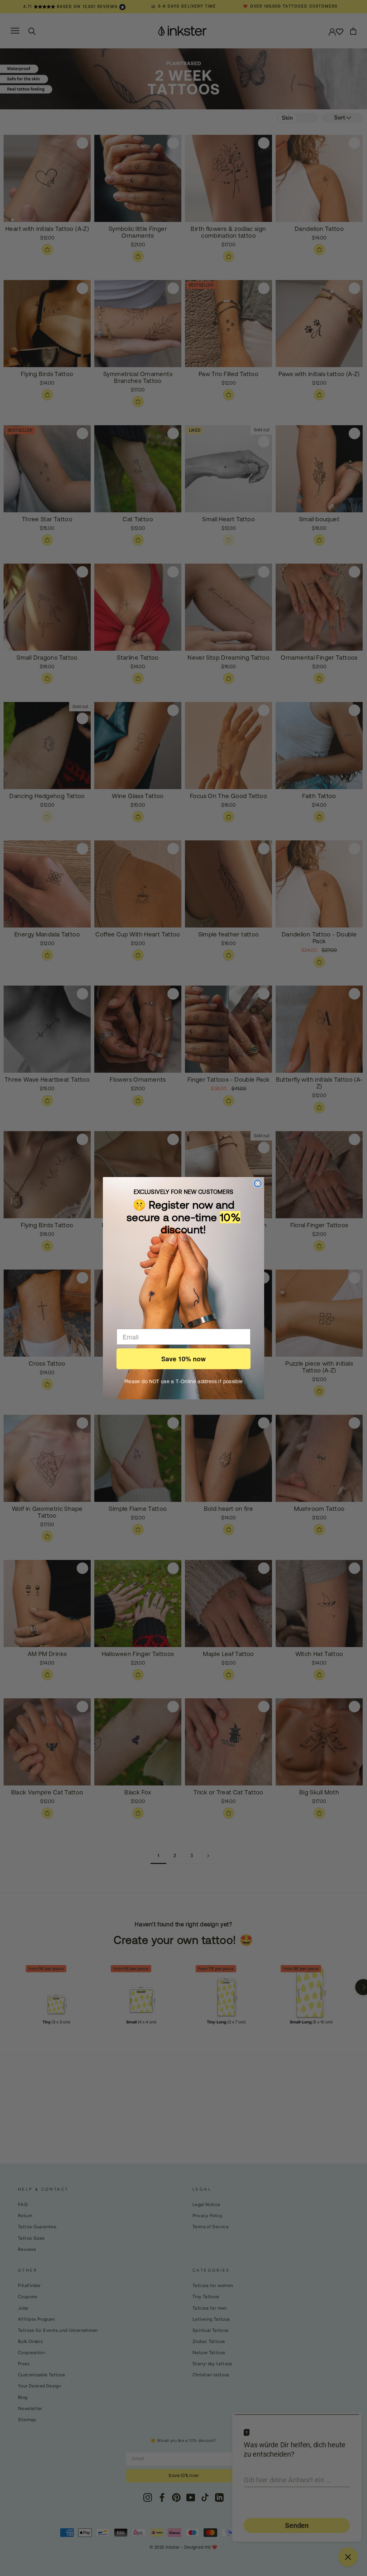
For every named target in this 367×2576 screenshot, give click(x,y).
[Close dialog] (258, 1183)
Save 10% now (183, 1359)
